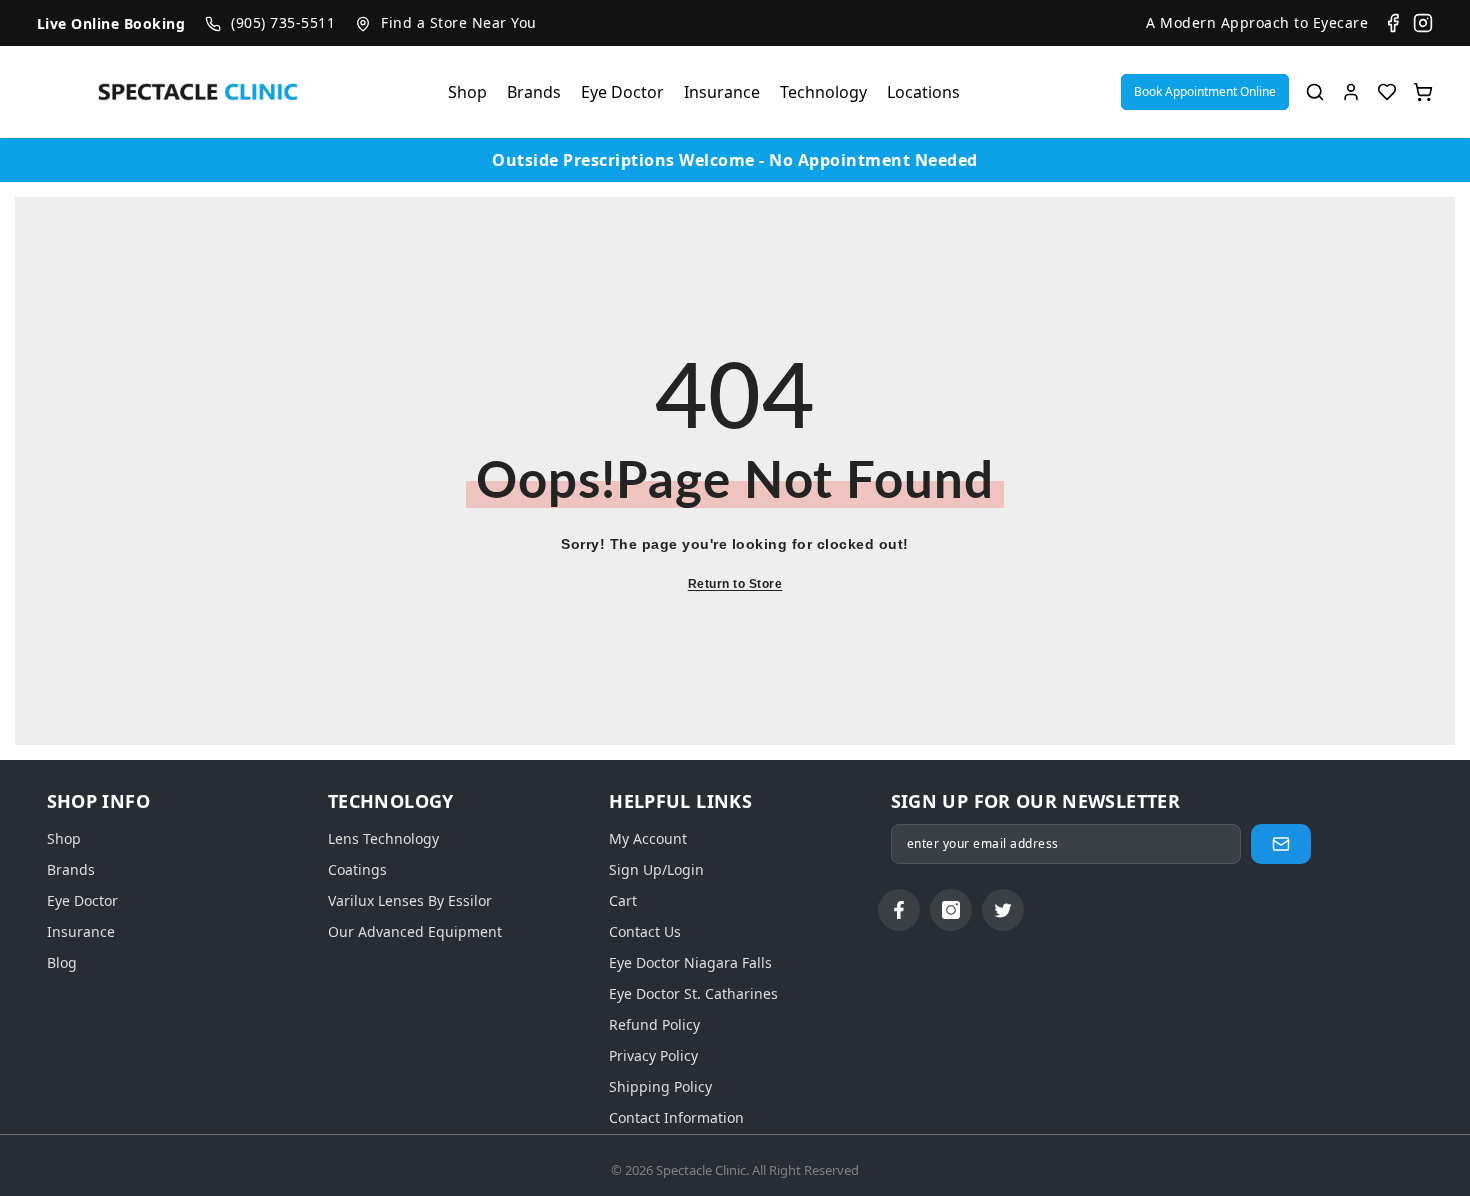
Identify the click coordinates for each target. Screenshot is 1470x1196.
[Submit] (1281, 844)
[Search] (1315, 92)
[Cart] (1423, 92)
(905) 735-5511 (283, 22)
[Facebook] (1393, 23)
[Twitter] (1003, 910)
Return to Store (735, 584)
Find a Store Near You (459, 22)
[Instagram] (1423, 23)
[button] (1205, 92)
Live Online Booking (111, 23)
